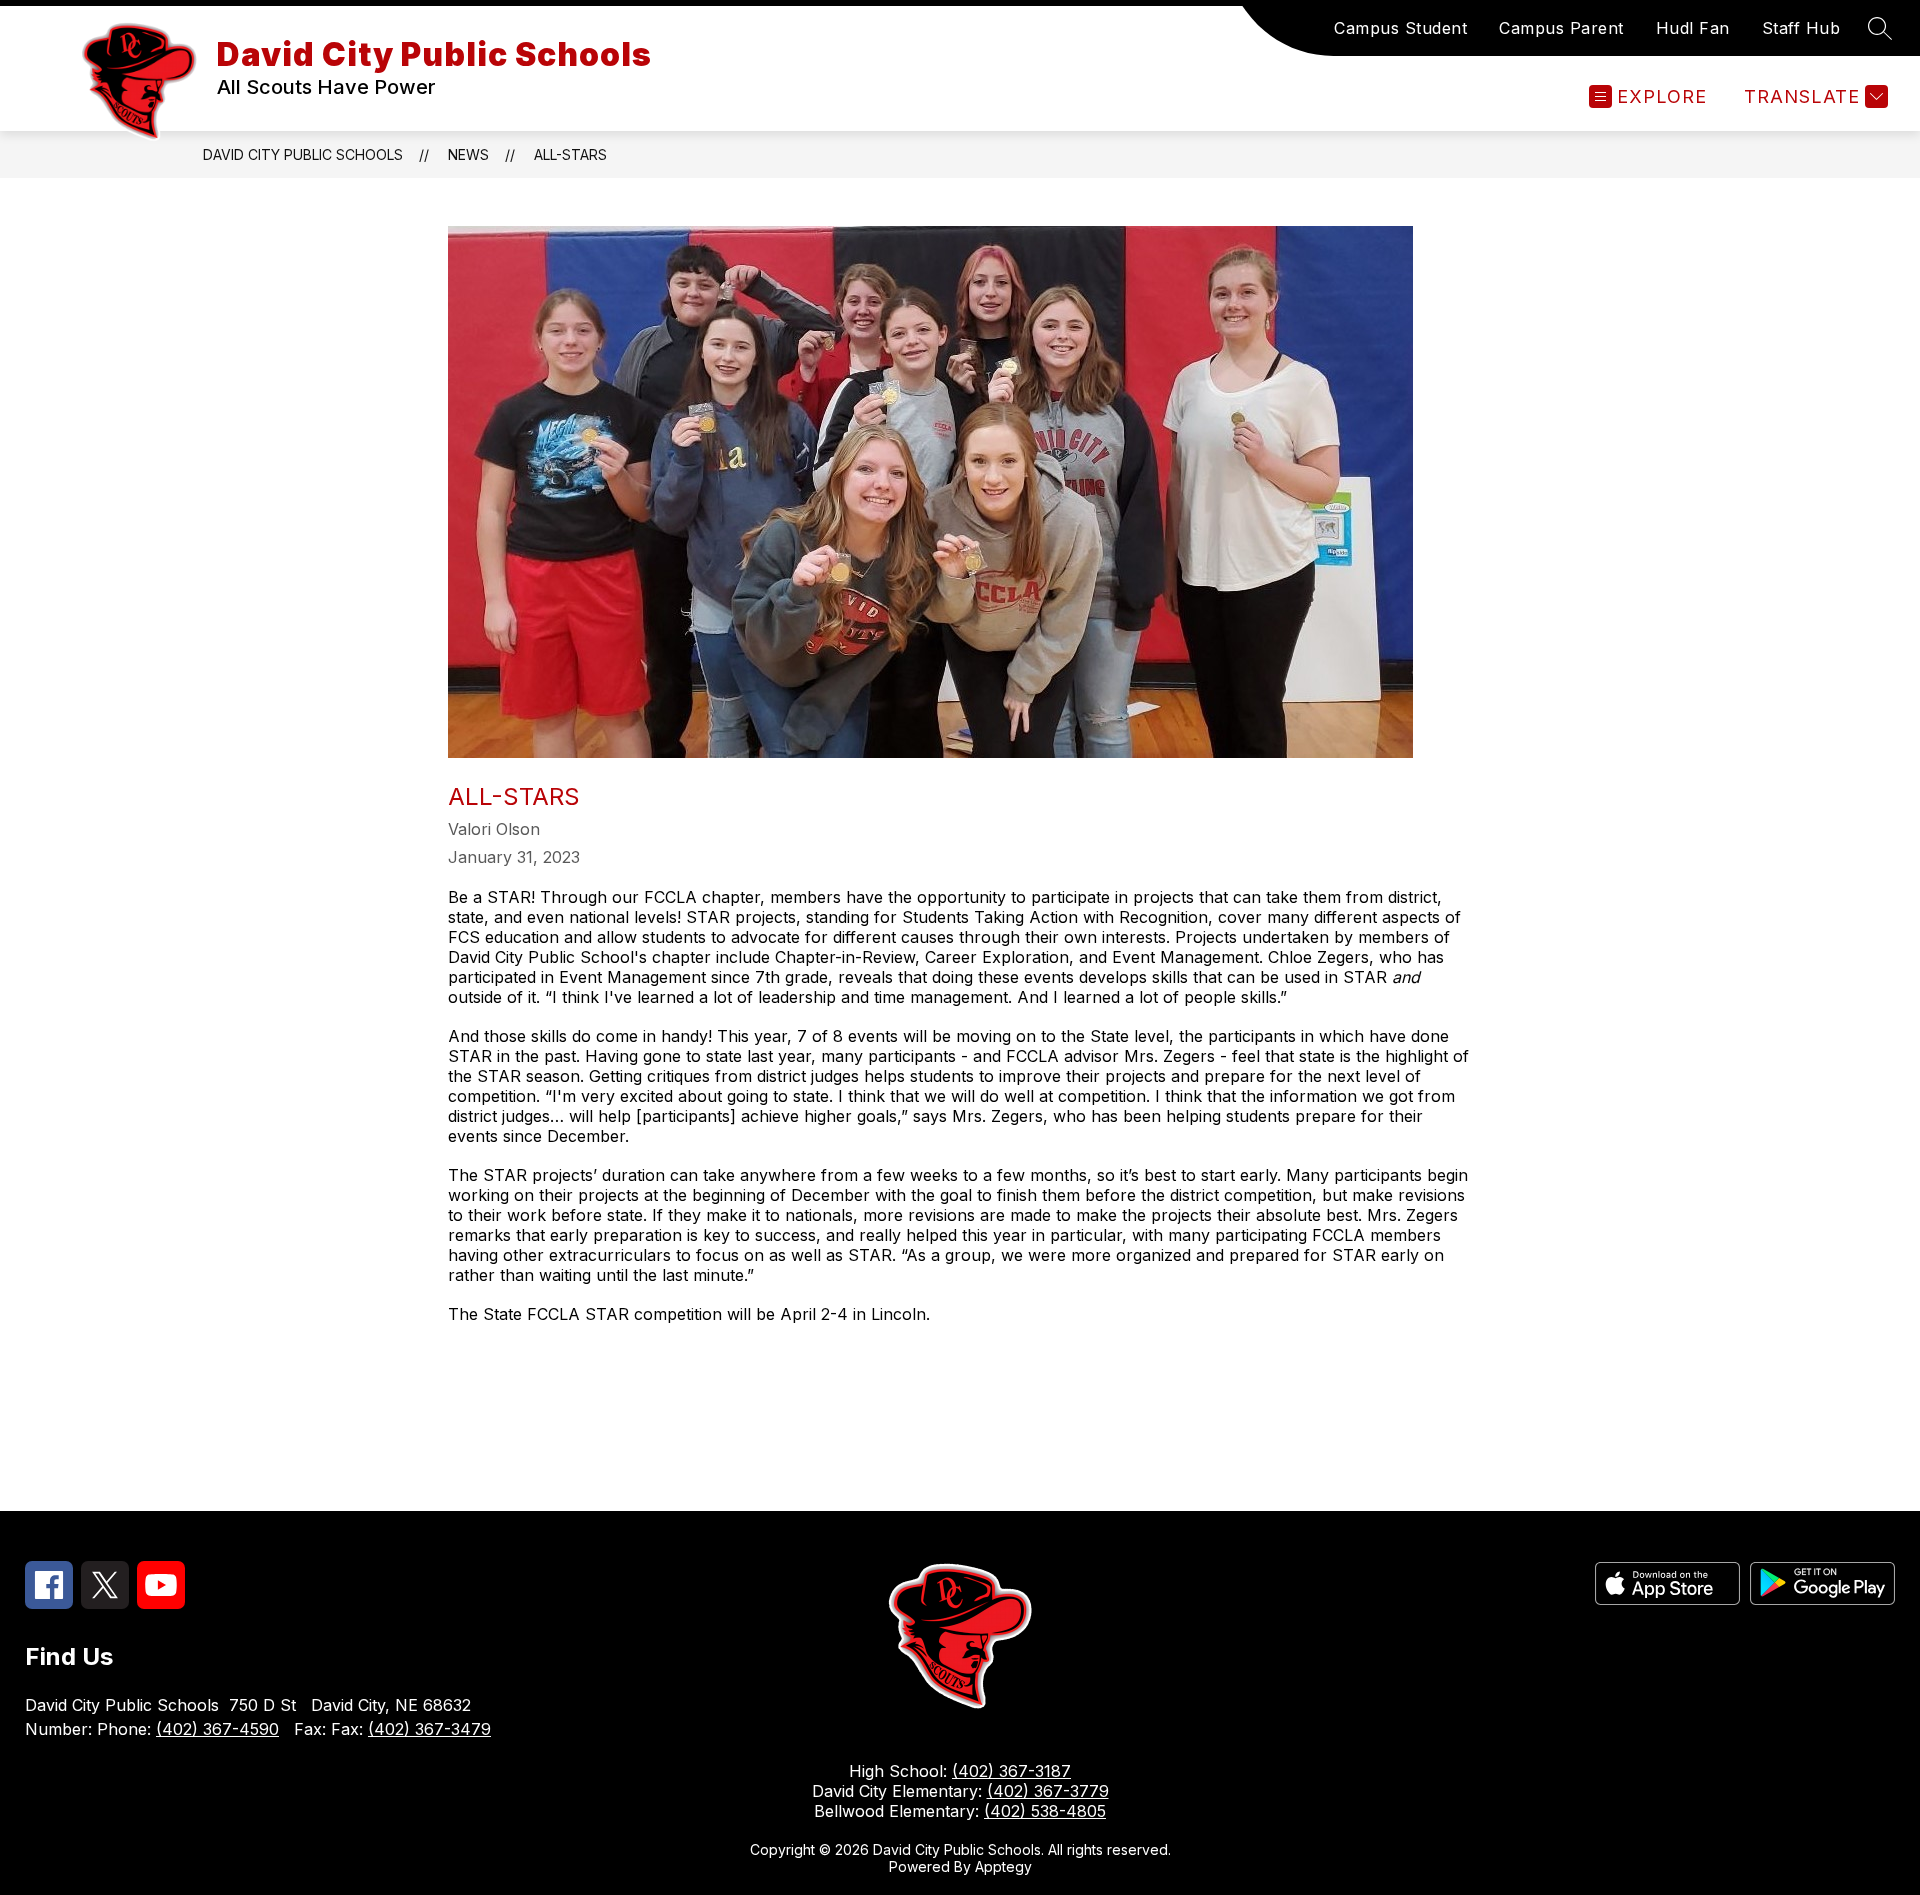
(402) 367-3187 (1011, 1771)
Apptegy (1003, 1866)
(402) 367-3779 (1048, 1791)
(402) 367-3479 (429, 1729)
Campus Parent (1561, 28)
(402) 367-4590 (217, 1729)
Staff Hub (1801, 28)
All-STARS (570, 154)
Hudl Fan (1693, 28)
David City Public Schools (303, 154)
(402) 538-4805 (1045, 1811)
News (468, 154)
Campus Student (1400, 28)
